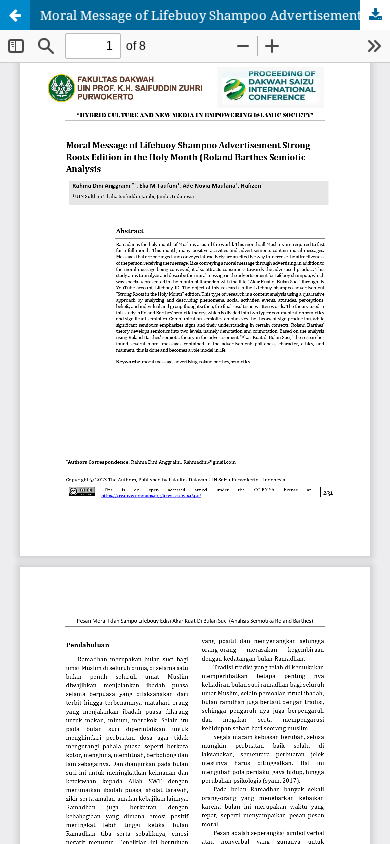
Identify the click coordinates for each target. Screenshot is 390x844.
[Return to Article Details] (15, 15)
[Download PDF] (375, 15)
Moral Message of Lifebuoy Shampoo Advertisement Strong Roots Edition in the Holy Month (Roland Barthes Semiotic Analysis (215, 15)
